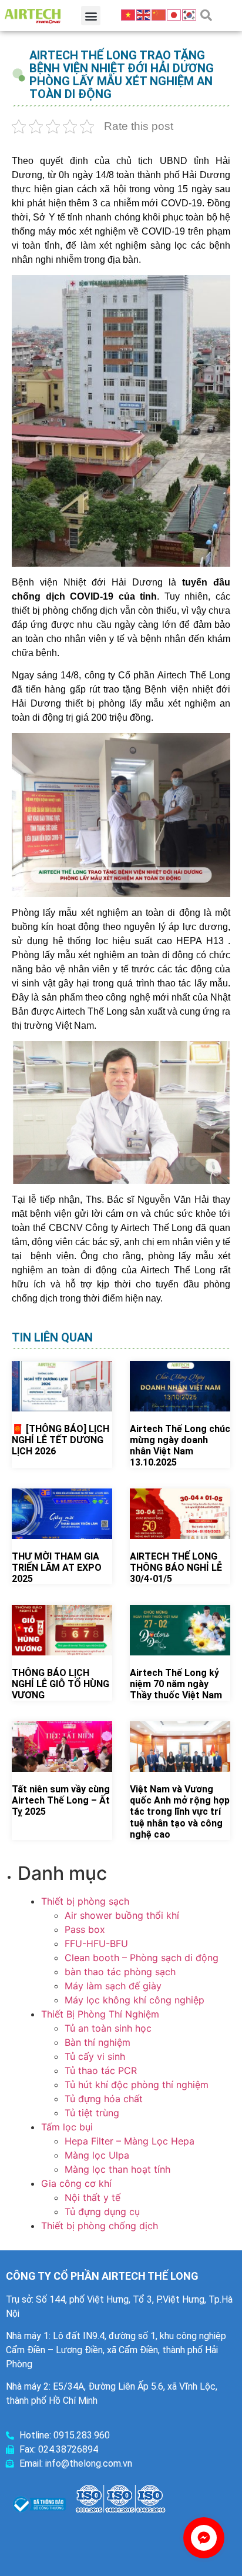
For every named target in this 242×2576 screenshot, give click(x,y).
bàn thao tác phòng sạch (120, 1972)
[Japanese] (174, 14)
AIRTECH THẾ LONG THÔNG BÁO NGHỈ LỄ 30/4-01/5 (176, 1568)
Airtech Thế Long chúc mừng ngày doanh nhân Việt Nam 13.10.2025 (180, 1446)
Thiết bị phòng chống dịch (100, 2226)
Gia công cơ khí (76, 2183)
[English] (144, 14)
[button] (91, 16)
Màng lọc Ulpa (97, 2155)
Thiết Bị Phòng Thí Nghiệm (100, 2014)
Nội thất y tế (93, 2197)
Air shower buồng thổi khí (122, 1915)
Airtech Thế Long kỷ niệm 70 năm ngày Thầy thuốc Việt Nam (176, 1684)
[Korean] (190, 14)
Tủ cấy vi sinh (95, 2056)
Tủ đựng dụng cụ (102, 2212)
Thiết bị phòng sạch (85, 1901)
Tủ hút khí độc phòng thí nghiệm (137, 2085)
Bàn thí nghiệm (98, 2042)
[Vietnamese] (129, 14)
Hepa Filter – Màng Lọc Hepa (130, 2141)
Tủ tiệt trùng (92, 2113)
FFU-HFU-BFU (96, 1943)
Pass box (85, 1929)
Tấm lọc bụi (67, 2127)
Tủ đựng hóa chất (104, 2099)
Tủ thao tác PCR (101, 2070)
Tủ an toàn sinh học (108, 2028)
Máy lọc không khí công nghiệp (135, 2000)
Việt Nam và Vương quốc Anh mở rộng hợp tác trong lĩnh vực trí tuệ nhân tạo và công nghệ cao (180, 1812)
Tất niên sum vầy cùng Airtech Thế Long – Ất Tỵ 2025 (61, 1800)
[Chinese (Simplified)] (159, 14)
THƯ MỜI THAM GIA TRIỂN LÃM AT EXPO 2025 (57, 1568)
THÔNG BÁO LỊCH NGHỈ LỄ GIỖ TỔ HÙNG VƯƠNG (60, 1684)
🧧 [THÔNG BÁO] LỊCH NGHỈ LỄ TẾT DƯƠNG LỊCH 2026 (60, 1440)
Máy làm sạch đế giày (113, 1986)
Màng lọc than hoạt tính (117, 2169)
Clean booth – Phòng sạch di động (142, 1958)
